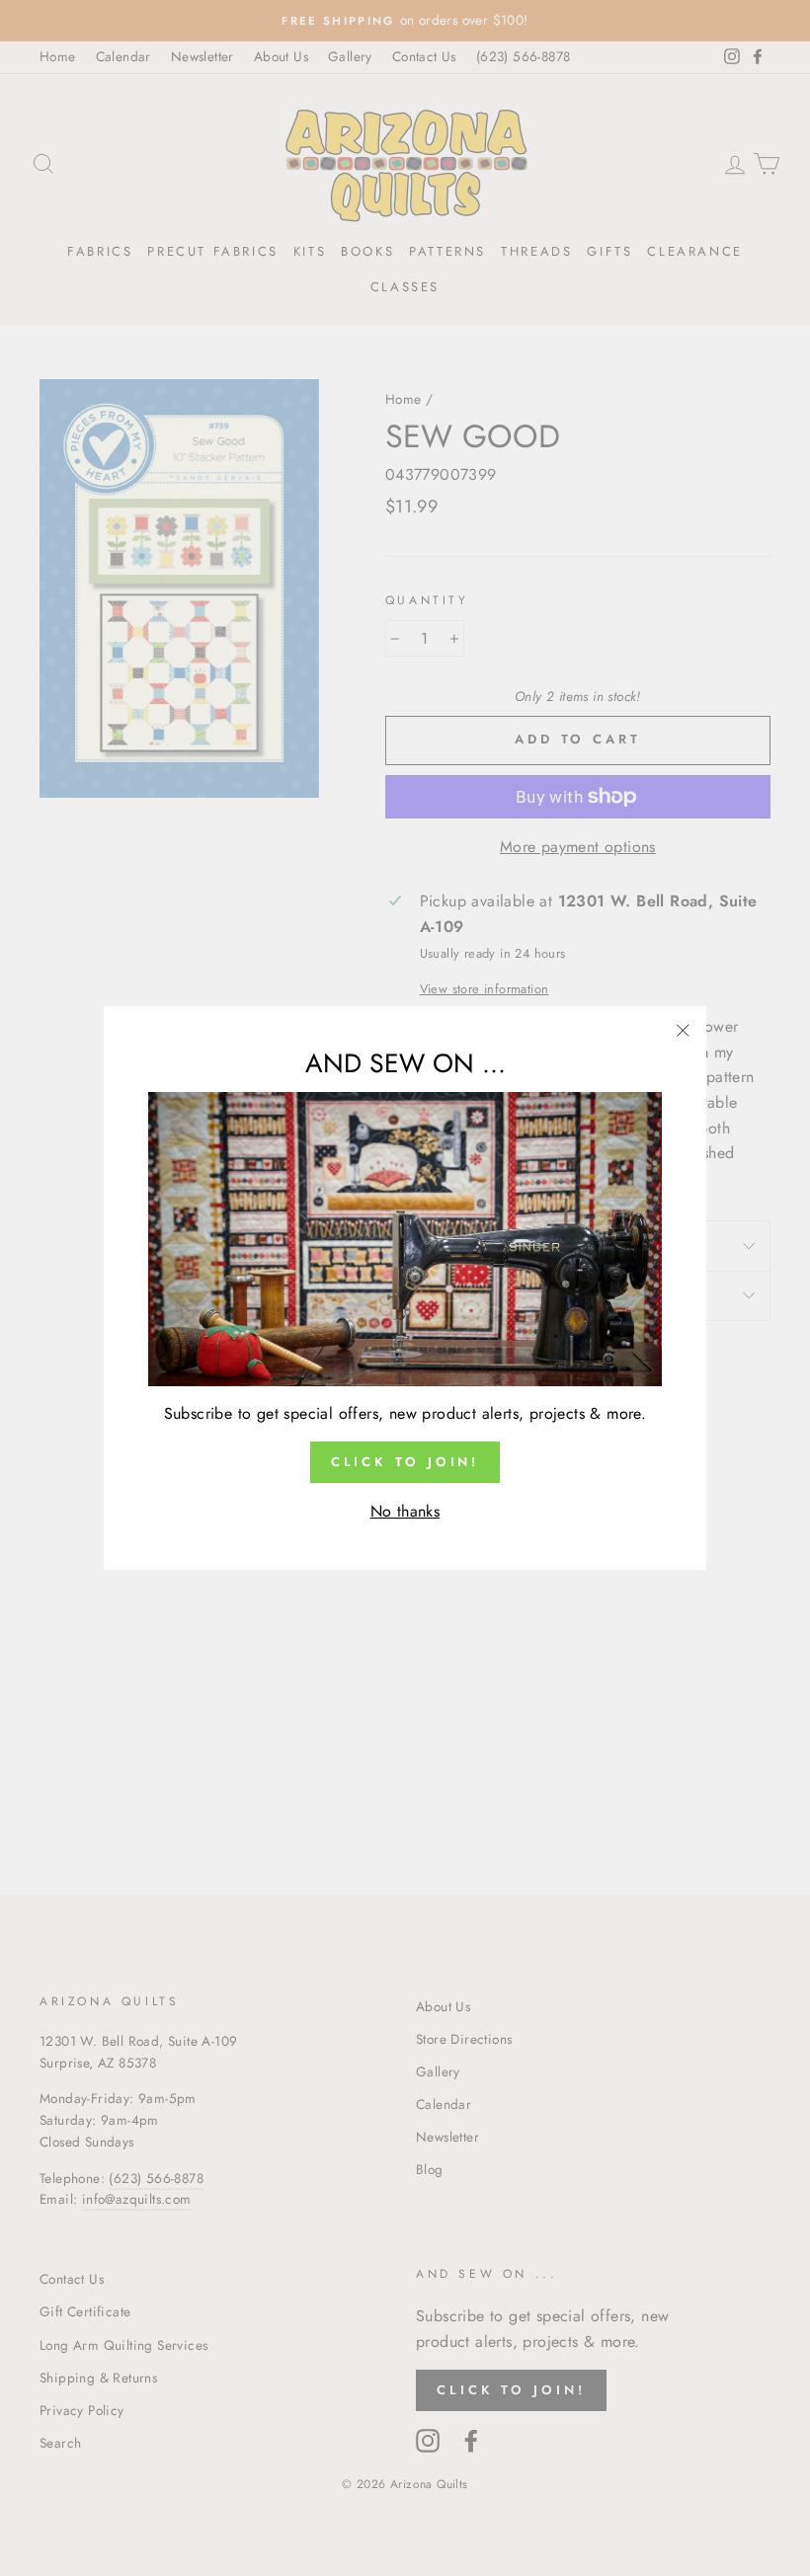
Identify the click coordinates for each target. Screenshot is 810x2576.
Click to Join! (405, 1462)
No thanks (405, 1511)
